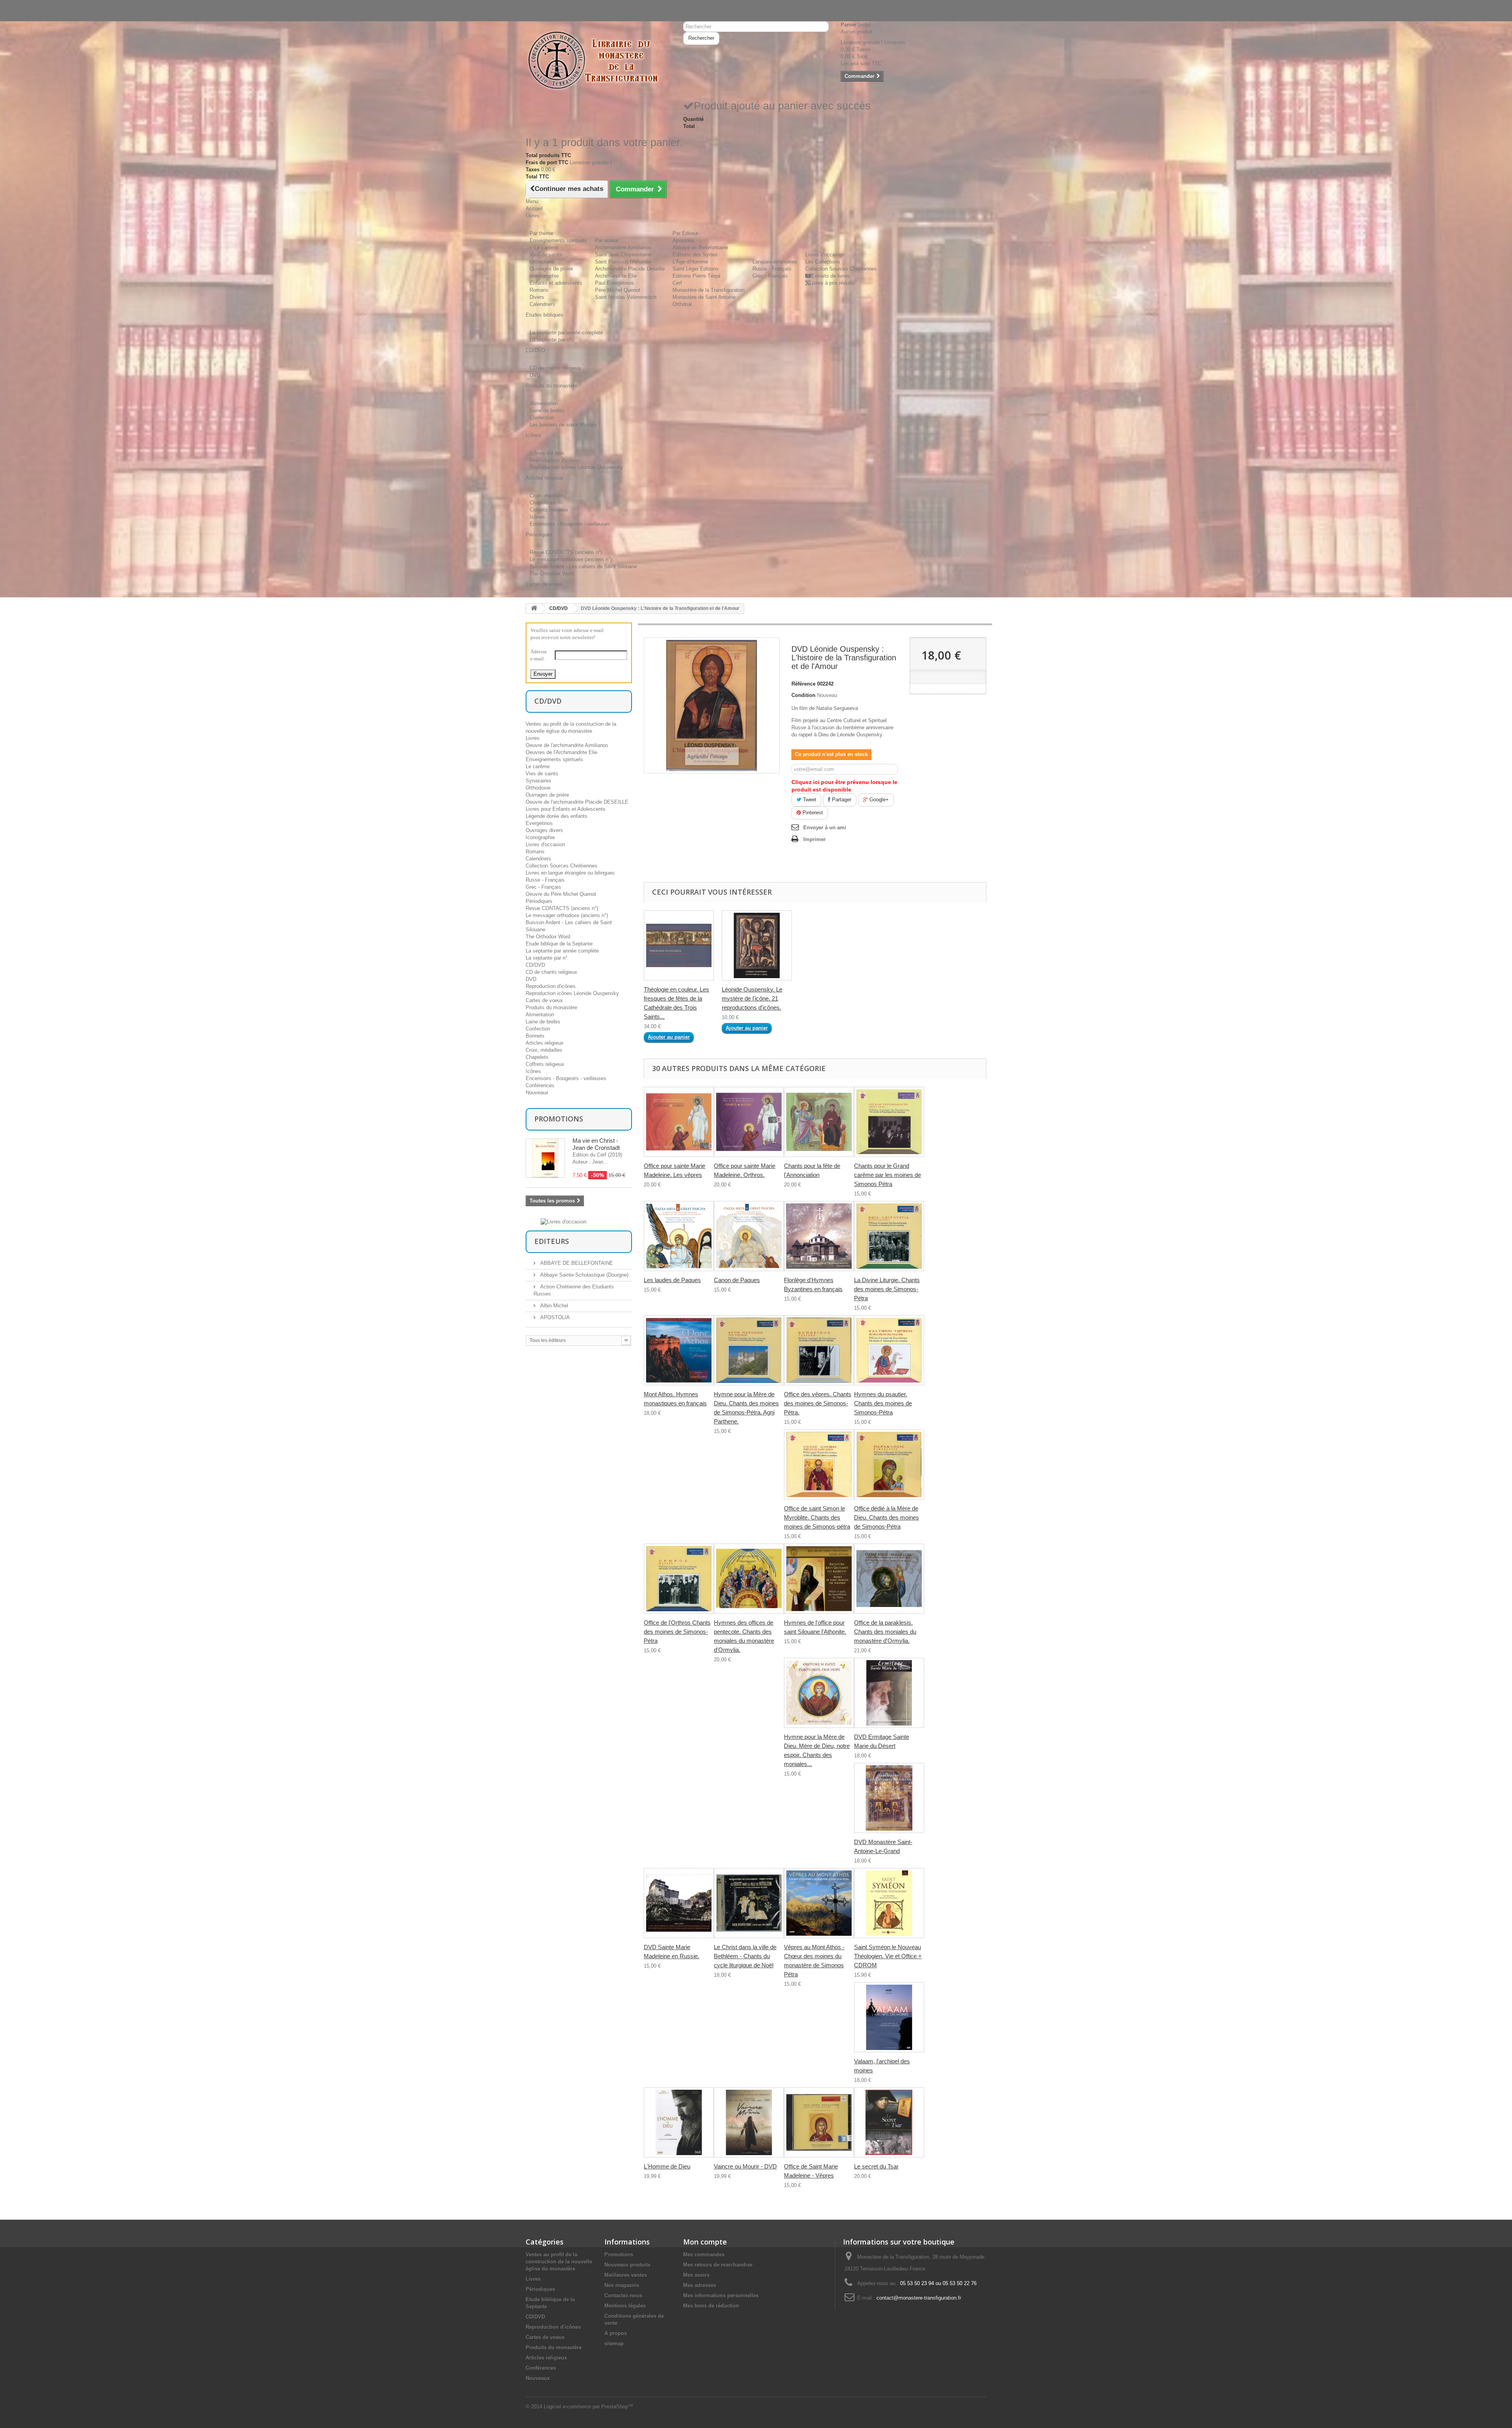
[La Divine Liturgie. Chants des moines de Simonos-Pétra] (889, 1236)
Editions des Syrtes (695, 255)
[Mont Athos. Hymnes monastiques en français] (679, 1350)
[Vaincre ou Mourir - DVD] (749, 2122)
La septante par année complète (566, 333)
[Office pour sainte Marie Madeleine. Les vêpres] (679, 1122)
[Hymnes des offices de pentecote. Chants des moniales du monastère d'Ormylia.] (749, 1579)
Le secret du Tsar (876, 2166)
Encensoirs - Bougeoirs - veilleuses (570, 524)
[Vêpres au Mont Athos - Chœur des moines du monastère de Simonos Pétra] (819, 1903)
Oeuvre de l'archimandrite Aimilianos (567, 745)
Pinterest (812, 813)
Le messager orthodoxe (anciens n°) (571, 559)
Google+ (878, 800)
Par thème (541, 233)
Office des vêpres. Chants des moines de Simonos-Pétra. (818, 1403)
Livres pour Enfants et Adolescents (566, 809)
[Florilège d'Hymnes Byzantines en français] (819, 1236)
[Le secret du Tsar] (889, 2122)
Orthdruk (682, 304)
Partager (841, 800)
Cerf (677, 283)
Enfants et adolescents (556, 283)
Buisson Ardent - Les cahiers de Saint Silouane (583, 566)
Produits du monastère (551, 1007)
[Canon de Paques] (749, 1236)
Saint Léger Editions (696, 269)
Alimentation (544, 403)
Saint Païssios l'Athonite (623, 262)
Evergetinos (539, 823)
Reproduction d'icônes (555, 460)
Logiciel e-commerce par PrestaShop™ (588, 2407)
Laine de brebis (547, 411)
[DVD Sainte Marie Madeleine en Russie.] (679, 1903)
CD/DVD (559, 608)
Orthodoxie (542, 262)
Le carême (538, 766)
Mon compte (705, 2242)
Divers (537, 297)
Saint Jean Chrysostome (623, 255)
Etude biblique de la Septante (559, 944)
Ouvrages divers (544, 830)
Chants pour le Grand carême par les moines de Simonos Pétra (888, 1175)
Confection (542, 418)
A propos (616, 2333)
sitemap (614, 2344)
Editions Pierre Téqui (696, 276)
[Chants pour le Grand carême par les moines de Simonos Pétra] (889, 1122)
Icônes (537, 517)
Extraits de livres (830, 276)
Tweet (809, 800)
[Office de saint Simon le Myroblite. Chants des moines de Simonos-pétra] (819, 1464)
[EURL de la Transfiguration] (598, 61)
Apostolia (683, 240)
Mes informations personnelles (721, 2295)
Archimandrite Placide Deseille (630, 269)
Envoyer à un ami (825, 828)
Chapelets (541, 503)
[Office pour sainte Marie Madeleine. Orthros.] (749, 1122)
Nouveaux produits (627, 2265)
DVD (535, 375)
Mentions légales (625, 2306)
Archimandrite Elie (616, 276)
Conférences (540, 1085)
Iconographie (544, 276)
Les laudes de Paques (672, 1280)
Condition (803, 695)
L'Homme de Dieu (667, 2166)
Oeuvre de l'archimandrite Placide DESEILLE (577, 802)
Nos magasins (622, 2285)
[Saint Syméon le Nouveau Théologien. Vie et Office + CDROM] (889, 1903)
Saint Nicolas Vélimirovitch (626, 297)
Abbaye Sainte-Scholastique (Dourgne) (584, 1275)
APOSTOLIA (554, 1317)
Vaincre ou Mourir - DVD (745, 2166)
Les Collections (823, 262)
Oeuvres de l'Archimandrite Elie (561, 752)
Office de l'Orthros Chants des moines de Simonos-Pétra (677, 1632)
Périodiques (539, 901)
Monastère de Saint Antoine (704, 297)
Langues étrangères (775, 262)
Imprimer (814, 839)
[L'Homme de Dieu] (679, 2122)
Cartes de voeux (544, 1000)
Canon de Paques (737, 1280)
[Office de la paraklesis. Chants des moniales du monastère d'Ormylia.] (889, 1579)
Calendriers (542, 304)
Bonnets (535, 1036)
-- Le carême (544, 247)
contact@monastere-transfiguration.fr (919, 2298)
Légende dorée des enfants (557, 816)
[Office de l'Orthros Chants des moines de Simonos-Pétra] (679, 1579)
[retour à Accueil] (534, 609)
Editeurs (552, 1241)
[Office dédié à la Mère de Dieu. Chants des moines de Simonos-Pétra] (889, 1464)
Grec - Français (770, 276)
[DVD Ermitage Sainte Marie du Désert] (889, 1693)
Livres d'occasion (825, 255)
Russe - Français (772, 269)
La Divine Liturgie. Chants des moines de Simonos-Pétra (887, 1289)
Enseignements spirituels (558, 240)
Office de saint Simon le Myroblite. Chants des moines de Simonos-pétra (817, 1517)
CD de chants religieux (555, 368)
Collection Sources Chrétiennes (841, 269)
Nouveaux (537, 1093)
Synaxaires (538, 781)
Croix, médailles (548, 496)
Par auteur (607, 240)
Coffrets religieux (549, 510)
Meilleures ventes (626, 2275)
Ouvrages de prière (551, 269)
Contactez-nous (544, 10)
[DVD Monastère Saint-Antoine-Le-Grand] (889, 1798)
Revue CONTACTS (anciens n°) (566, 552)
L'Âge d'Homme (690, 262)
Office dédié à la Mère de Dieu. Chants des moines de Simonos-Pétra (887, 1517)
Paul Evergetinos (614, 283)
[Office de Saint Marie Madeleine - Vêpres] (819, 2122)
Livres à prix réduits (832, 283)
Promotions (559, 1119)
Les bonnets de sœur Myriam (563, 425)
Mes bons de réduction (711, 2306)
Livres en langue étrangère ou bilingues (570, 873)
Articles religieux (545, 1043)
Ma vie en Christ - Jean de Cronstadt (596, 1144)
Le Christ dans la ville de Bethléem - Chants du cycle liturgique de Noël (745, 1956)
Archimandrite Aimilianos (623, 247)
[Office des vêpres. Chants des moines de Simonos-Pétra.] (819, 1350)
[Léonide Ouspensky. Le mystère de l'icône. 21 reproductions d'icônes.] (757, 945)
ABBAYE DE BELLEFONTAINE (576, 1263)
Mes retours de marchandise (718, 2265)
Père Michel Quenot (618, 290)
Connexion (538, 3)
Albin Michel (553, 1306)
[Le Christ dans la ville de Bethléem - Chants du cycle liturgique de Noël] (749, 1903)
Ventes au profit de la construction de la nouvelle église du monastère (559, 2262)
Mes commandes (704, 2255)
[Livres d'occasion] (563, 1221)
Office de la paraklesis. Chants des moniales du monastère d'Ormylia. (885, 1632)
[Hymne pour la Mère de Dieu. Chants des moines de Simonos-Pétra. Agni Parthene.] (749, 1350)
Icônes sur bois (547, 453)
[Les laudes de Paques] (679, 1236)
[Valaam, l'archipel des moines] (889, 2017)
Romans (539, 290)
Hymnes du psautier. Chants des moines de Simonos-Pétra (883, 1403)
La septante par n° (550, 340)
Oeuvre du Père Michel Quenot (561, 894)
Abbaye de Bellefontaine (700, 247)
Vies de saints (546, 255)
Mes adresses (700, 2285)
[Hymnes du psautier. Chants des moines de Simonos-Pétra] (889, 1350)
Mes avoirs (696, 2275)
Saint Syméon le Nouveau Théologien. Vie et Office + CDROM (888, 1956)
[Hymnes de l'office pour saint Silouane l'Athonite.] (819, 1579)
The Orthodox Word (552, 574)
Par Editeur (685, 233)
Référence (803, 684)
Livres (533, 738)
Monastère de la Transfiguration (709, 290)
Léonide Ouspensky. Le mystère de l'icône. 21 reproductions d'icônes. (752, 998)
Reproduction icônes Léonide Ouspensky (576, 467)
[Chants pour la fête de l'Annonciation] (819, 1122)
